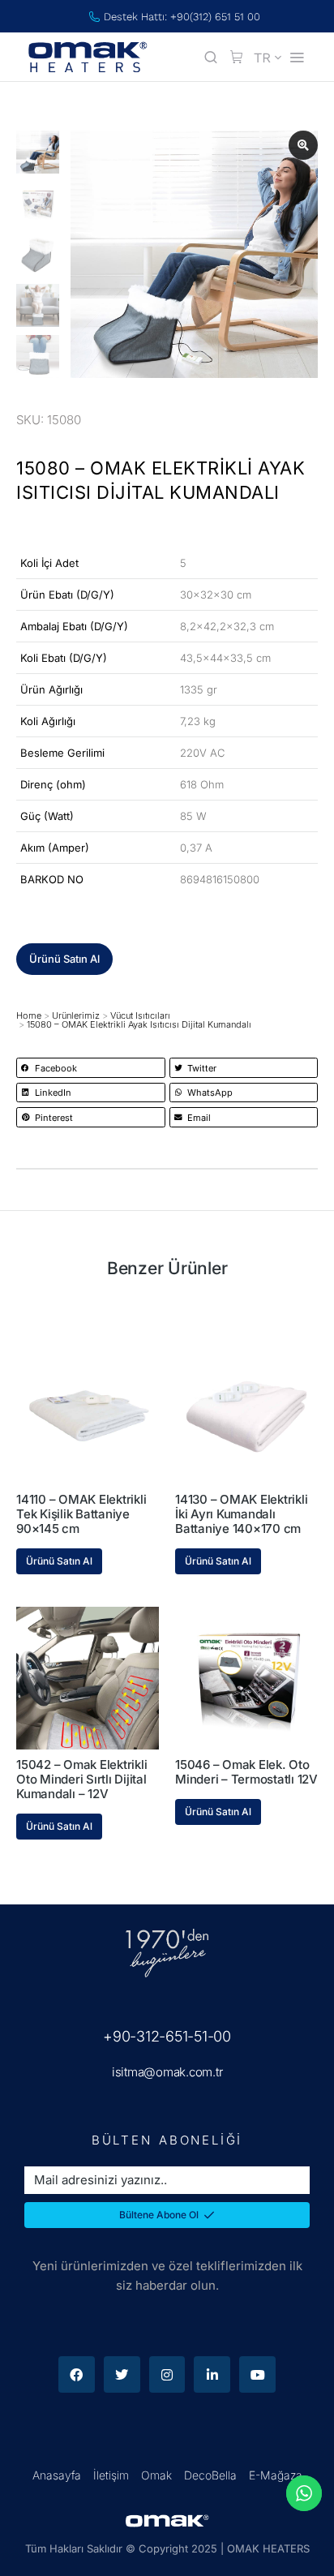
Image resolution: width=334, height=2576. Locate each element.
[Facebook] (77, 2374)
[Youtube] (257, 2374)
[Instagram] (167, 2374)
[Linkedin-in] (212, 2374)
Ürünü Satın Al (59, 1561)
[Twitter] (122, 2374)
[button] (64, 959)
